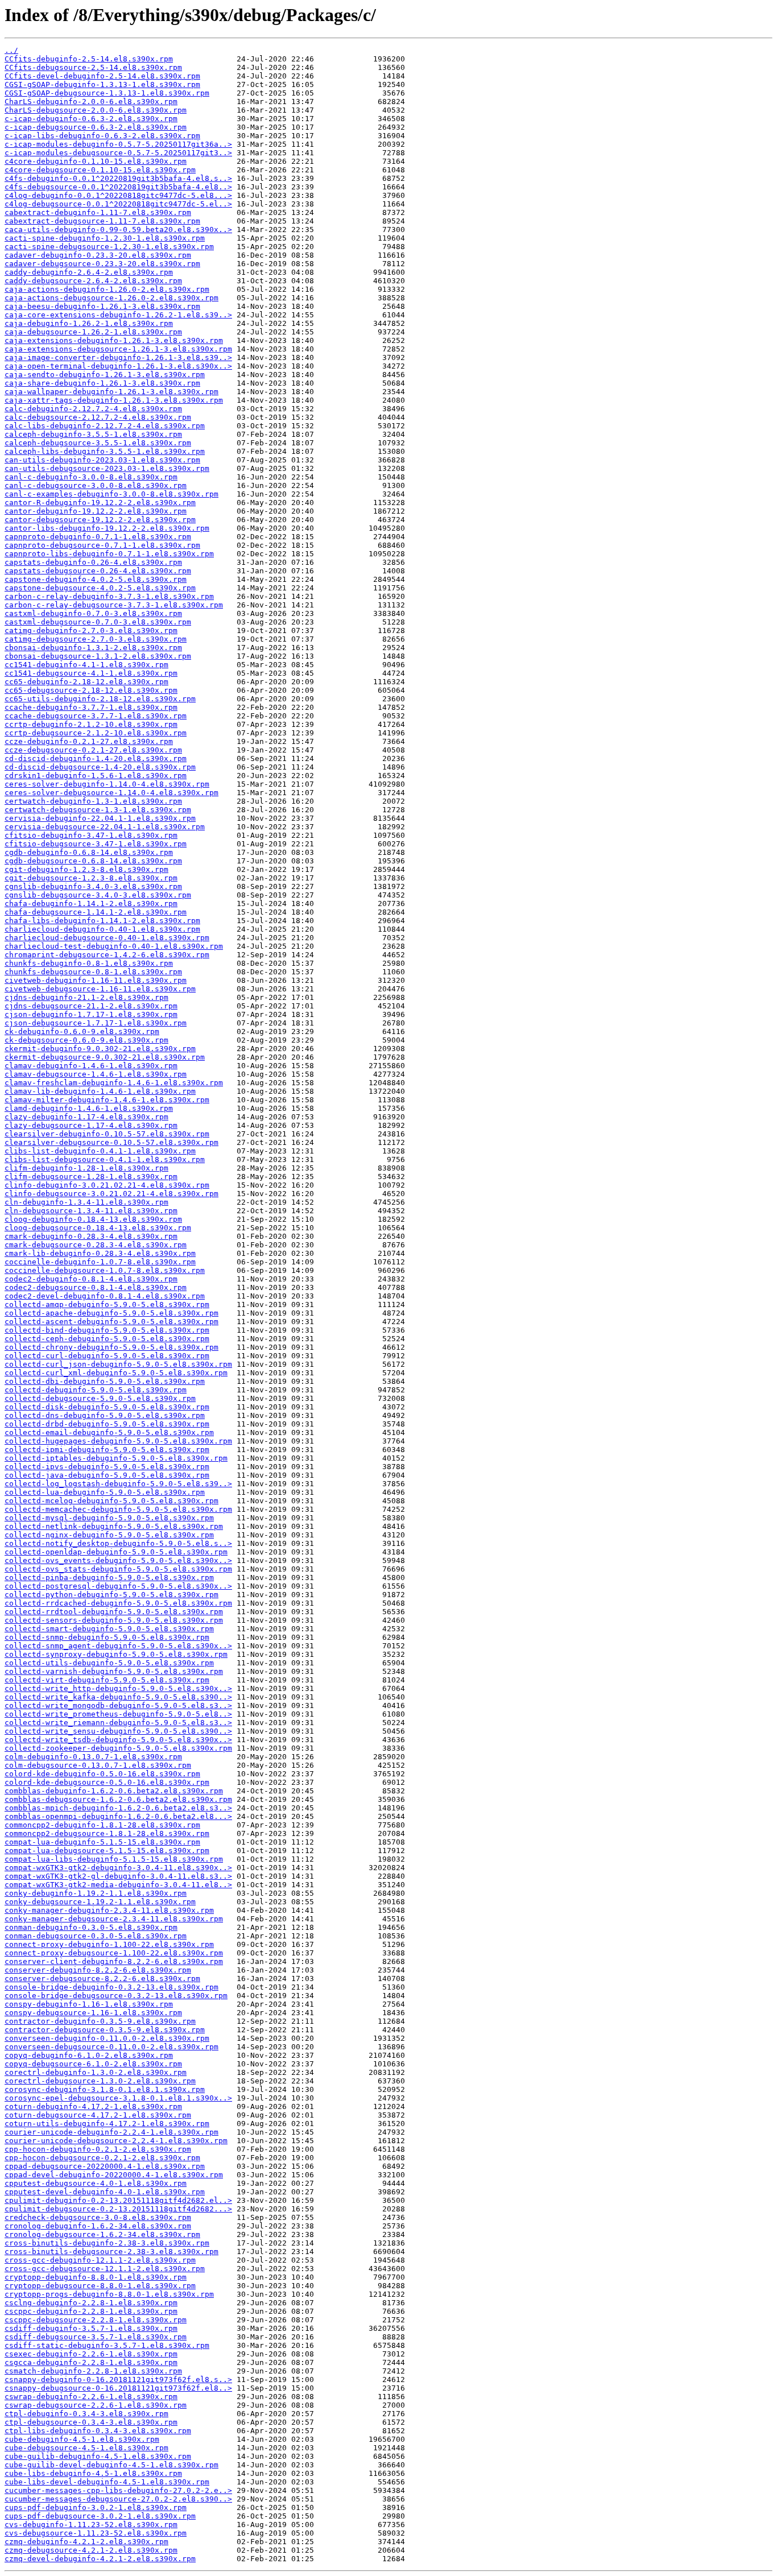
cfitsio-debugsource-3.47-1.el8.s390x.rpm (96, 844)
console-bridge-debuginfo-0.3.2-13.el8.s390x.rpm (111, 1987)
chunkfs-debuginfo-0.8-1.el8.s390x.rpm (89, 963)
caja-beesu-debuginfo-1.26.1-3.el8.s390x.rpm (102, 306)
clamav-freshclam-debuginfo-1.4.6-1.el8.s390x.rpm (114, 1083)
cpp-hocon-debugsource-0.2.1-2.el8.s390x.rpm (102, 2158)
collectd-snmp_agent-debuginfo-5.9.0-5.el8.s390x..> (118, 1646)
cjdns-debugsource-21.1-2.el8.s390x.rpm (91, 1006)
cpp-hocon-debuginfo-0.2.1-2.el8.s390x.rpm (98, 2149)
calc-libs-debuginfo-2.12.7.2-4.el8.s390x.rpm (105, 426)
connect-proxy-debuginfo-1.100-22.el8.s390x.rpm (109, 1944)
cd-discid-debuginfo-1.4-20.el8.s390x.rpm (96, 758)
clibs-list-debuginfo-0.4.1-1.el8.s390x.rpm (100, 1151)
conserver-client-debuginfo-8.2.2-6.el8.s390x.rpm (114, 1961)
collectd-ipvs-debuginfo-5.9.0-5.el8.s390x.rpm (107, 1467)
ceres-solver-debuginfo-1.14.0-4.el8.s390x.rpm (107, 784)
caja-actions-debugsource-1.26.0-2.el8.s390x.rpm (111, 298)
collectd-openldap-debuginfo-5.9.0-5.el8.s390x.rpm (116, 1552)
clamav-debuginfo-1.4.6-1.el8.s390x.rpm (91, 1066)
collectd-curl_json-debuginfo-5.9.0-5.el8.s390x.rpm (118, 1364)
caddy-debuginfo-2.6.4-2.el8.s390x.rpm (89, 272)
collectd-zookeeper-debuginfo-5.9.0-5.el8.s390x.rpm (118, 1748)
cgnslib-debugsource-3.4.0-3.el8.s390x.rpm (98, 895)
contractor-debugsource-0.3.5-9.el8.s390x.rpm (105, 2030)
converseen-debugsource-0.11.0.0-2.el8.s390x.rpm (111, 2047)
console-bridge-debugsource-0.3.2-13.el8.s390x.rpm (116, 1996)
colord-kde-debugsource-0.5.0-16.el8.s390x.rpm (107, 1782)
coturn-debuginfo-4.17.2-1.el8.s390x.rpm (93, 2106)
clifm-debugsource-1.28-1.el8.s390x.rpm (91, 1177)
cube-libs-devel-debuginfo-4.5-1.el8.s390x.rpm (107, 2482)
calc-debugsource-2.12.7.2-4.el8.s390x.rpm (98, 417)
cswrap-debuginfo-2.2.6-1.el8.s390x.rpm (91, 2397)
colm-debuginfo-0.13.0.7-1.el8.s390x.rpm (93, 1757)
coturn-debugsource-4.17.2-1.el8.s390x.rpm (98, 2115)
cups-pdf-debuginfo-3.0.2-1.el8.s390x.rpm (96, 2507)
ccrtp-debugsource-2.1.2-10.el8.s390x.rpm (96, 733)
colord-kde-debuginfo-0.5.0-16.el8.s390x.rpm (102, 1774)
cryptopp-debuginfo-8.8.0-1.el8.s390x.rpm (96, 2277)
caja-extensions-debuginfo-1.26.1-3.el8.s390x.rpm (114, 340)
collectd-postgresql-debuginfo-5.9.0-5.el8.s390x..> (118, 1586)
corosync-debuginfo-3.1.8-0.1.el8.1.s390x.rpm (105, 2089)
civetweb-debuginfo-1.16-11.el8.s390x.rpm (96, 980)
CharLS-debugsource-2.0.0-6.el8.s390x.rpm (96, 110)
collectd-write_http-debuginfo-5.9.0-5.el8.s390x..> (118, 1688)
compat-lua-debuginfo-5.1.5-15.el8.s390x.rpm (102, 1842)
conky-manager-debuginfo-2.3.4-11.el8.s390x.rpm (109, 1910)
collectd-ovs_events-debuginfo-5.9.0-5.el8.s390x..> (118, 1560)
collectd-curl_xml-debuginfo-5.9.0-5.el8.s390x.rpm (116, 1373)
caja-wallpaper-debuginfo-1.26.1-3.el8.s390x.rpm (111, 392)
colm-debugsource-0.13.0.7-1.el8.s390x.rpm (98, 1765)
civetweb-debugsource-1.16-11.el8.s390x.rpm (100, 989)
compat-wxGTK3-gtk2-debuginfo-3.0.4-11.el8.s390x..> (118, 1868)
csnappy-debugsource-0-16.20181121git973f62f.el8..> (118, 2388)
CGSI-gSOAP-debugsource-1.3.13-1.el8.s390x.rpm (107, 93)
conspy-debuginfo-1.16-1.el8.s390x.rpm (89, 2004)
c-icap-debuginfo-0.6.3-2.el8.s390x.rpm (91, 119)
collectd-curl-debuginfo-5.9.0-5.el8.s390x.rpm (107, 1356)
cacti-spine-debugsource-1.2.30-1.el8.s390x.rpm (109, 247)
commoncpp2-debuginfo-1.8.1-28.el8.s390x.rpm (102, 1825)
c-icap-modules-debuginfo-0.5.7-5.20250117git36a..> (118, 144)
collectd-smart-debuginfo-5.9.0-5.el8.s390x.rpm (109, 1629)
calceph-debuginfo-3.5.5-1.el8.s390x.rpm (93, 434)
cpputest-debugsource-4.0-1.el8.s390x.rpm (96, 2183)
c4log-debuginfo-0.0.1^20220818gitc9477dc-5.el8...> (118, 195)
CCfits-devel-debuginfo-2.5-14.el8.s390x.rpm (102, 76)
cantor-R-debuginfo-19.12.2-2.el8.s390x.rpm (100, 503)
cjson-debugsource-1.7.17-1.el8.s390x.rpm (96, 1023)
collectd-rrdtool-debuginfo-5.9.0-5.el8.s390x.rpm (114, 1612)
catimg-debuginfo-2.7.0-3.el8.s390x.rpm (91, 630)
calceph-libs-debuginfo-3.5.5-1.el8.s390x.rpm (105, 451)
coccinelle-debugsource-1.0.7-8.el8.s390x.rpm (105, 1270)
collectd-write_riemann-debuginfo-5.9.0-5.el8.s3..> (118, 1723)
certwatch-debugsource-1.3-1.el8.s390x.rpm (98, 810)
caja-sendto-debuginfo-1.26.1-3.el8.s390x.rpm (105, 375)
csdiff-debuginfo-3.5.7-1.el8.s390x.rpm (91, 2328)
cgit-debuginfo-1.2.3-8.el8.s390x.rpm (86, 869)
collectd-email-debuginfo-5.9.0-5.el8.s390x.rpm (109, 1432)
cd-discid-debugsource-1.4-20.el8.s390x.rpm (100, 767)
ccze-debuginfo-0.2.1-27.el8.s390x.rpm (89, 741)
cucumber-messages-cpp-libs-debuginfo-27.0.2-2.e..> (118, 2490)
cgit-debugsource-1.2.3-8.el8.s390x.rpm (91, 878)
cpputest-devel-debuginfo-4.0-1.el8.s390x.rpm (105, 2192)
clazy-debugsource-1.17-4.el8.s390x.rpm (91, 1125)
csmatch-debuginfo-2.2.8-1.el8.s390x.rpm (93, 2371)
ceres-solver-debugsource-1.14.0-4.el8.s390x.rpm (111, 793)
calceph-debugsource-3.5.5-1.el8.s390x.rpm (98, 443)
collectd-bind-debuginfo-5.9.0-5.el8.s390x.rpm (107, 1330)
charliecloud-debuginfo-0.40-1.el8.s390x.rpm (102, 929)
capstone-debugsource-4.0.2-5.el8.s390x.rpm (100, 588)
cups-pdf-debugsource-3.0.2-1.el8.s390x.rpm (100, 2516)
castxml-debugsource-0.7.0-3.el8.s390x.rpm (98, 622)
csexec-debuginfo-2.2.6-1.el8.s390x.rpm (91, 2354)
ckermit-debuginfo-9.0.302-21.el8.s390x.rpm (100, 1049)
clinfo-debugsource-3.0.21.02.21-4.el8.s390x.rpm (111, 1194)
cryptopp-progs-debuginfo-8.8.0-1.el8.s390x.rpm (109, 2294)
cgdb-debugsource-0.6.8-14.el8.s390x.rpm (93, 861)
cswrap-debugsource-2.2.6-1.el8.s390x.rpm (96, 2405)
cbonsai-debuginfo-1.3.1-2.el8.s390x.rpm (93, 648)
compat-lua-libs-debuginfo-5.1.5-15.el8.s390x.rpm (114, 1859)
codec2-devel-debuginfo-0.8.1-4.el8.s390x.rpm (105, 1296)
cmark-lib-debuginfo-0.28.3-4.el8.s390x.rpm (100, 1253)
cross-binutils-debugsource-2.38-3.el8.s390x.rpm (111, 2252)
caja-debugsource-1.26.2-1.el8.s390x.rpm (93, 332)
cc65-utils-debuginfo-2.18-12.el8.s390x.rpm (100, 699)
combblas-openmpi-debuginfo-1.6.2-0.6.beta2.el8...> (118, 1816)
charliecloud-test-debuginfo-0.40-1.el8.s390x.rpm (114, 946)
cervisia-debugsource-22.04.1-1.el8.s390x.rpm (105, 827)
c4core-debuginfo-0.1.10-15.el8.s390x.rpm (96, 161)
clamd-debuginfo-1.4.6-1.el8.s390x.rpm (89, 1108)
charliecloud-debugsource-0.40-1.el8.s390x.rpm (107, 938)
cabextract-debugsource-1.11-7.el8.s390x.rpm (102, 221)
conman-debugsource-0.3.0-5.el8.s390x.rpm (96, 1936)
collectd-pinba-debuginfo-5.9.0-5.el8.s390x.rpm (109, 1578)
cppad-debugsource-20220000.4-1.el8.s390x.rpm (105, 2166)
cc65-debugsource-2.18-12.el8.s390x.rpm (91, 690)
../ (11, 50)
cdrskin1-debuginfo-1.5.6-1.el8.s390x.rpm (96, 776)
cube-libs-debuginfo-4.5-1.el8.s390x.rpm (93, 2473)
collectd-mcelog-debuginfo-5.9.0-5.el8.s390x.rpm (111, 1501)
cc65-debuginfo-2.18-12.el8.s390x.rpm (86, 682)
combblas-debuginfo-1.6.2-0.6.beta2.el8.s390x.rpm (114, 1791)
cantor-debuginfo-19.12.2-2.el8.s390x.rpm (96, 511)
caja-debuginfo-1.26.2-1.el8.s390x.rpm (89, 323)
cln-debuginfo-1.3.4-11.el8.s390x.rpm (86, 1202)
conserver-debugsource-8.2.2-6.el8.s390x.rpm (102, 1978)
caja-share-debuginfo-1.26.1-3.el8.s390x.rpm (102, 383)
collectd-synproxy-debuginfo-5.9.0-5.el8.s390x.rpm (116, 1654)
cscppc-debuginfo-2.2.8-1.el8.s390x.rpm (91, 2311)
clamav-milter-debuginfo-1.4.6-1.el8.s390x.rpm (107, 1100)
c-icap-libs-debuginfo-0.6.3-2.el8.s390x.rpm (102, 136)
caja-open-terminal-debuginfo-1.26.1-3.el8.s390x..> (118, 366)
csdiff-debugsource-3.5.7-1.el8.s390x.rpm (96, 2337)
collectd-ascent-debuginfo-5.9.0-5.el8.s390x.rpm (111, 1322)
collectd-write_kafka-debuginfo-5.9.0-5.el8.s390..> (118, 1697)
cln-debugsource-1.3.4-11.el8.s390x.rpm (91, 1211)
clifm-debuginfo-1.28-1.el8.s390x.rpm (86, 1168)
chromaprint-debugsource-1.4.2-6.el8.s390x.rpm (107, 955)
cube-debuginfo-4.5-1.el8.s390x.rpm (82, 2439)
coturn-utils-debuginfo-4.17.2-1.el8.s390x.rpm (107, 2124)
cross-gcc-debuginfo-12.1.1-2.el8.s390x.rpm (100, 2260)
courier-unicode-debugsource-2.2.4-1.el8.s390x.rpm (116, 2141)
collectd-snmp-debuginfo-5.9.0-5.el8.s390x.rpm (107, 1637)
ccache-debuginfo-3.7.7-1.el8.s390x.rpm (91, 707)
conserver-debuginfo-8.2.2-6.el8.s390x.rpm (98, 1970)
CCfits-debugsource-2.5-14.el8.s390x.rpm (93, 67)
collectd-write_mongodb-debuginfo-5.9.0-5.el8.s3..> (118, 1705)
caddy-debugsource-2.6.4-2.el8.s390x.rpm (93, 281)
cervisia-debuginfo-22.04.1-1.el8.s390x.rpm (100, 818)
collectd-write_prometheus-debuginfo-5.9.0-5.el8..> (118, 1714)
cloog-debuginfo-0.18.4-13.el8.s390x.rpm (93, 1219)
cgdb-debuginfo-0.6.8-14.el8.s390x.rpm (89, 852)
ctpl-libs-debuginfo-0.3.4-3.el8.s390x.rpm (98, 2431)
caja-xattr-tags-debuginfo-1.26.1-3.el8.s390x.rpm (114, 400)
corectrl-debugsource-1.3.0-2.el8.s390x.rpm (100, 2081)
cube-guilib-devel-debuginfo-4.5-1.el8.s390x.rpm (111, 2465)
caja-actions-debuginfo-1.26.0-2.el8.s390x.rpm (107, 289)
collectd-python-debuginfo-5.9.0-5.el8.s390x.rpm (111, 1595)
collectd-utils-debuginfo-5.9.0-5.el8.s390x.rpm (109, 1663)
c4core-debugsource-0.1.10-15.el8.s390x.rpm (100, 170)
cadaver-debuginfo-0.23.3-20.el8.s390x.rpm (98, 255)
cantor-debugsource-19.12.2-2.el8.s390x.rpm (100, 520)
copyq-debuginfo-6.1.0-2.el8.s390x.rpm (89, 2055)
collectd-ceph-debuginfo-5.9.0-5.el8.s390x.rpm (107, 1339)
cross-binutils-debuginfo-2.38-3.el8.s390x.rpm (107, 2243)
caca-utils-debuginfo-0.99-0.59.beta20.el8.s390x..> (118, 230)
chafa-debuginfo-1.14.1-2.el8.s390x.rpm (91, 904)
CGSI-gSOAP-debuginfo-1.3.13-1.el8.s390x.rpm (102, 84)
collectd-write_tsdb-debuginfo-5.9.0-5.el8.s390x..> (118, 1740)
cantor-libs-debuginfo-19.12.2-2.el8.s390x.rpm (107, 528)
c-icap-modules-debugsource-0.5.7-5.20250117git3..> (118, 153)
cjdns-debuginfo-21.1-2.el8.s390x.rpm (86, 997)
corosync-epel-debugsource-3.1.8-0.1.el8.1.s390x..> (118, 2098)
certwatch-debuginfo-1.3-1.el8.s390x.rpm (93, 801)
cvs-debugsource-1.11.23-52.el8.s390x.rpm (96, 2533)
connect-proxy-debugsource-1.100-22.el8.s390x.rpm (114, 1953)
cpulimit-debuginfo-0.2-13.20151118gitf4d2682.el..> (118, 2200)
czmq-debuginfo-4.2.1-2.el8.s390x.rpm (86, 2542)
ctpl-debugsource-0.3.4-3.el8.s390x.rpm (91, 2422)
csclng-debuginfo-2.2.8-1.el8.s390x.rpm (91, 2303)
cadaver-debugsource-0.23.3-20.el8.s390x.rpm (102, 264)
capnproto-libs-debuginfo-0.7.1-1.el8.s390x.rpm (109, 554)
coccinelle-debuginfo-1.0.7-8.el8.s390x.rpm (100, 1262)
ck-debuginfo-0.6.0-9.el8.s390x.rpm (82, 1031)
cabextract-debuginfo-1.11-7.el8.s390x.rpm (98, 212)
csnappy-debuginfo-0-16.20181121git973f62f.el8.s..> (118, 2379)
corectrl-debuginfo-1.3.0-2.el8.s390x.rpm (96, 2072)
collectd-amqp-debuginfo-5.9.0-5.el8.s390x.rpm (107, 1304)
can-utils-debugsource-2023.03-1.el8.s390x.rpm (107, 468)
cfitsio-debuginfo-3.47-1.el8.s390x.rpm (91, 835)
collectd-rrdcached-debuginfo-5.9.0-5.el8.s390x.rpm (118, 1603)
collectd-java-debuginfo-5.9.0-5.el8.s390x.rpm (107, 1475)
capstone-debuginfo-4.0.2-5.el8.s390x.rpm (96, 579)
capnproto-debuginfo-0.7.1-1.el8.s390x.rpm (98, 537)
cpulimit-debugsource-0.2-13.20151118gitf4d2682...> (118, 2209)
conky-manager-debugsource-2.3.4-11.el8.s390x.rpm (114, 1919)
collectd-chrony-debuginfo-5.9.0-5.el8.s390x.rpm (111, 1347)
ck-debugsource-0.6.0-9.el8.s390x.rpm (86, 1040)
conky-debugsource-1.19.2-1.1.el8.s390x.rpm (100, 1902)
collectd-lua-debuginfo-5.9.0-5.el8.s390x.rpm (105, 1492)
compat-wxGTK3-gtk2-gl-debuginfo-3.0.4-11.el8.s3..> (118, 1876)
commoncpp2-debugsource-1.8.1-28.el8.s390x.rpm (107, 1833)
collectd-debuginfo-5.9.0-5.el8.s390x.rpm (96, 1390)
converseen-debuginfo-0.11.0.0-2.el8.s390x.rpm (107, 2038)
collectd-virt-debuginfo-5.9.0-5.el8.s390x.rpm (107, 1680)
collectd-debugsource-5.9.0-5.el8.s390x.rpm (100, 1398)
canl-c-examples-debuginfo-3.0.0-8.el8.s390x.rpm (111, 494)
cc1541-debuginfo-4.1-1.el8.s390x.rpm (86, 665)
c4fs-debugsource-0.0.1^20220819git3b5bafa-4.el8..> (118, 187)
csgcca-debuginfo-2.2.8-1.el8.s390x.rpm (91, 2362)
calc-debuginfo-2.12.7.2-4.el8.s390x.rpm (93, 409)
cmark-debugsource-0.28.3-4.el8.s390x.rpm (96, 1245)
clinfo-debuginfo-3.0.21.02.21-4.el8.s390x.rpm (107, 1185)
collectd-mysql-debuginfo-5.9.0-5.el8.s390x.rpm (109, 1518)
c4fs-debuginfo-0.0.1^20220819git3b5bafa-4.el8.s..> (118, 178)
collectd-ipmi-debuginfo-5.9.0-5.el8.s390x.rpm (107, 1450)
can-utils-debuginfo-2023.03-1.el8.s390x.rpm (102, 460)
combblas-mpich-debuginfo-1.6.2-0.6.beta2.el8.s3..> (118, 1808)
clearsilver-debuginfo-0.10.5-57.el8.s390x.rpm (107, 1134)
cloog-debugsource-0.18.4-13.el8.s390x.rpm (98, 1228)
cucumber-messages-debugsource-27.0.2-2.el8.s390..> (118, 2499)
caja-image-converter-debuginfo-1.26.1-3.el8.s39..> (118, 357)
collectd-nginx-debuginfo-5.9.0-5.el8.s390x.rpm (109, 1535)
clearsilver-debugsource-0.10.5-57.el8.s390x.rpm (111, 1142)
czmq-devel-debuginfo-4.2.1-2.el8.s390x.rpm (100, 2559)
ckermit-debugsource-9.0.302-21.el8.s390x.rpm (105, 1057)
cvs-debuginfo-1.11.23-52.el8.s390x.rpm (91, 2525)
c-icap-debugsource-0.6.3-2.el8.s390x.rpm (96, 127)
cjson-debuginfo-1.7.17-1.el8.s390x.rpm (91, 1014)
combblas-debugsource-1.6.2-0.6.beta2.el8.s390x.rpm (118, 1799)
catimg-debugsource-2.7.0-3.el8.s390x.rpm (96, 639)
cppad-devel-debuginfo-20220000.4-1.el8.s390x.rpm (114, 2175)
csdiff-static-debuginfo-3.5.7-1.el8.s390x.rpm (107, 2345)
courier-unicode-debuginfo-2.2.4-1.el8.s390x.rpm (111, 2132)
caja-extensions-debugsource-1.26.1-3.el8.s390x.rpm (118, 349)
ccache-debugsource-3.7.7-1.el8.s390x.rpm (96, 716)
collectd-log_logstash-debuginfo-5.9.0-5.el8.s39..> (118, 1484)
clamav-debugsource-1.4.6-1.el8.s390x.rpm (96, 1074)
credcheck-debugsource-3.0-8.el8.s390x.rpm (98, 2217)
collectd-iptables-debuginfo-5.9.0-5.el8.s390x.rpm (116, 1458)
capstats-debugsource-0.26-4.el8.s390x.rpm (98, 571)
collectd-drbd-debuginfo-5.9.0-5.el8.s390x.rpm (107, 1424)
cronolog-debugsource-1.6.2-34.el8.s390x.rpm (102, 2234)
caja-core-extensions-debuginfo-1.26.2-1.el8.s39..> (118, 315)
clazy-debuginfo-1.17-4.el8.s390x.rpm (86, 1117)
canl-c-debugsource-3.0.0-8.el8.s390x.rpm (96, 485)
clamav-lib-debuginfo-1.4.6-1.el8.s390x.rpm (100, 1091)
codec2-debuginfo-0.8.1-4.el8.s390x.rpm (91, 1279)
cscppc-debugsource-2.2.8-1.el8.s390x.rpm (96, 2320)
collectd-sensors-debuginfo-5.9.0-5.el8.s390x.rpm (114, 1620)
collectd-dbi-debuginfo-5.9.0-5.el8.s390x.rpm (105, 1381)
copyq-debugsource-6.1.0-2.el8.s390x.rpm (93, 2064)
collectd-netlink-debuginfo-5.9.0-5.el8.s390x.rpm (114, 1526)
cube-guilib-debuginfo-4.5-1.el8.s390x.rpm (98, 2456)
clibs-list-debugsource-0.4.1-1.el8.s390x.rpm (105, 1159)
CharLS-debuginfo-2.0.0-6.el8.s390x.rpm (91, 102)
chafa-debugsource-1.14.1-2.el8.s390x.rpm (96, 912)
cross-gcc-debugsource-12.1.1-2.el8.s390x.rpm (105, 2269)
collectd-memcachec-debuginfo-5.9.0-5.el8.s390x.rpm (118, 1509)
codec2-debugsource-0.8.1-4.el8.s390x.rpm (96, 1287)
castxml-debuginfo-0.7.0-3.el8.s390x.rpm (93, 613)
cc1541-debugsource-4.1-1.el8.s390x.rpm (91, 673)
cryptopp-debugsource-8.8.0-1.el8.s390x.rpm (100, 2286)
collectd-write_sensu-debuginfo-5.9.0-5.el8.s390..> (118, 1731)
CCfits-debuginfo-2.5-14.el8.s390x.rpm (89, 59)
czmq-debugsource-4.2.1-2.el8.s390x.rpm (91, 2550)
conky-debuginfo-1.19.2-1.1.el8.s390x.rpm (96, 1893)
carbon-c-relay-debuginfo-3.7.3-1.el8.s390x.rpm (109, 596)
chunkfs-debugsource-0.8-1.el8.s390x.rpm (93, 972)
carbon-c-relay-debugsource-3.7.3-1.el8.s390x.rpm (114, 605)
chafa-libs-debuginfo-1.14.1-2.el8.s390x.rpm (102, 921)
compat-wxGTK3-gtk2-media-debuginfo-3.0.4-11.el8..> (118, 1885)
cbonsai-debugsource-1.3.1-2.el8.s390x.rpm (98, 656)
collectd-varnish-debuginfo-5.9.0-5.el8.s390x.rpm (114, 1671)
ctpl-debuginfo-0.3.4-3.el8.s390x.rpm (86, 2414)
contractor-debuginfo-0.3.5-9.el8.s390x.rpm (100, 2021)
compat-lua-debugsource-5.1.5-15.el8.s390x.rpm (107, 1851)
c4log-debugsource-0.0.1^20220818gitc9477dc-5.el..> (118, 204)
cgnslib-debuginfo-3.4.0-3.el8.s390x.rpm (93, 886)
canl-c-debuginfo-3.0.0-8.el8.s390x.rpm (91, 477)
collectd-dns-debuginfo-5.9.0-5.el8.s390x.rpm (105, 1415)
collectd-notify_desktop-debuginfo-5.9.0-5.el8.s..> (118, 1543)
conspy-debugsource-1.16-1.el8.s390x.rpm (93, 2013)
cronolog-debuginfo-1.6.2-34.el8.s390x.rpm (98, 2226)
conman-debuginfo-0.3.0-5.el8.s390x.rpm (91, 1927)
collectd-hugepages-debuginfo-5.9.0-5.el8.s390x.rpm (118, 1441)
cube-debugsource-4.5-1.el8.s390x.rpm (86, 2448)
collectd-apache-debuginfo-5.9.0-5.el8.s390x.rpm (111, 1313)
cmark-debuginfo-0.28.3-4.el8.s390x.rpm (91, 1236)
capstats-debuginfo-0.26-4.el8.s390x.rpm (93, 562)
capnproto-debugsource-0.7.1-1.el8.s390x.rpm (102, 545)
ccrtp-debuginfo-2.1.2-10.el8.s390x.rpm (91, 724)
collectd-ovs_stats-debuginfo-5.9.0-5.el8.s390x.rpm (118, 1569)
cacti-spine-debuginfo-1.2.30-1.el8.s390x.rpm (105, 238)
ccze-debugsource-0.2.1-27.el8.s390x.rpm (93, 750)
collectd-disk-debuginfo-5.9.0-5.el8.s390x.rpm (107, 1407)
